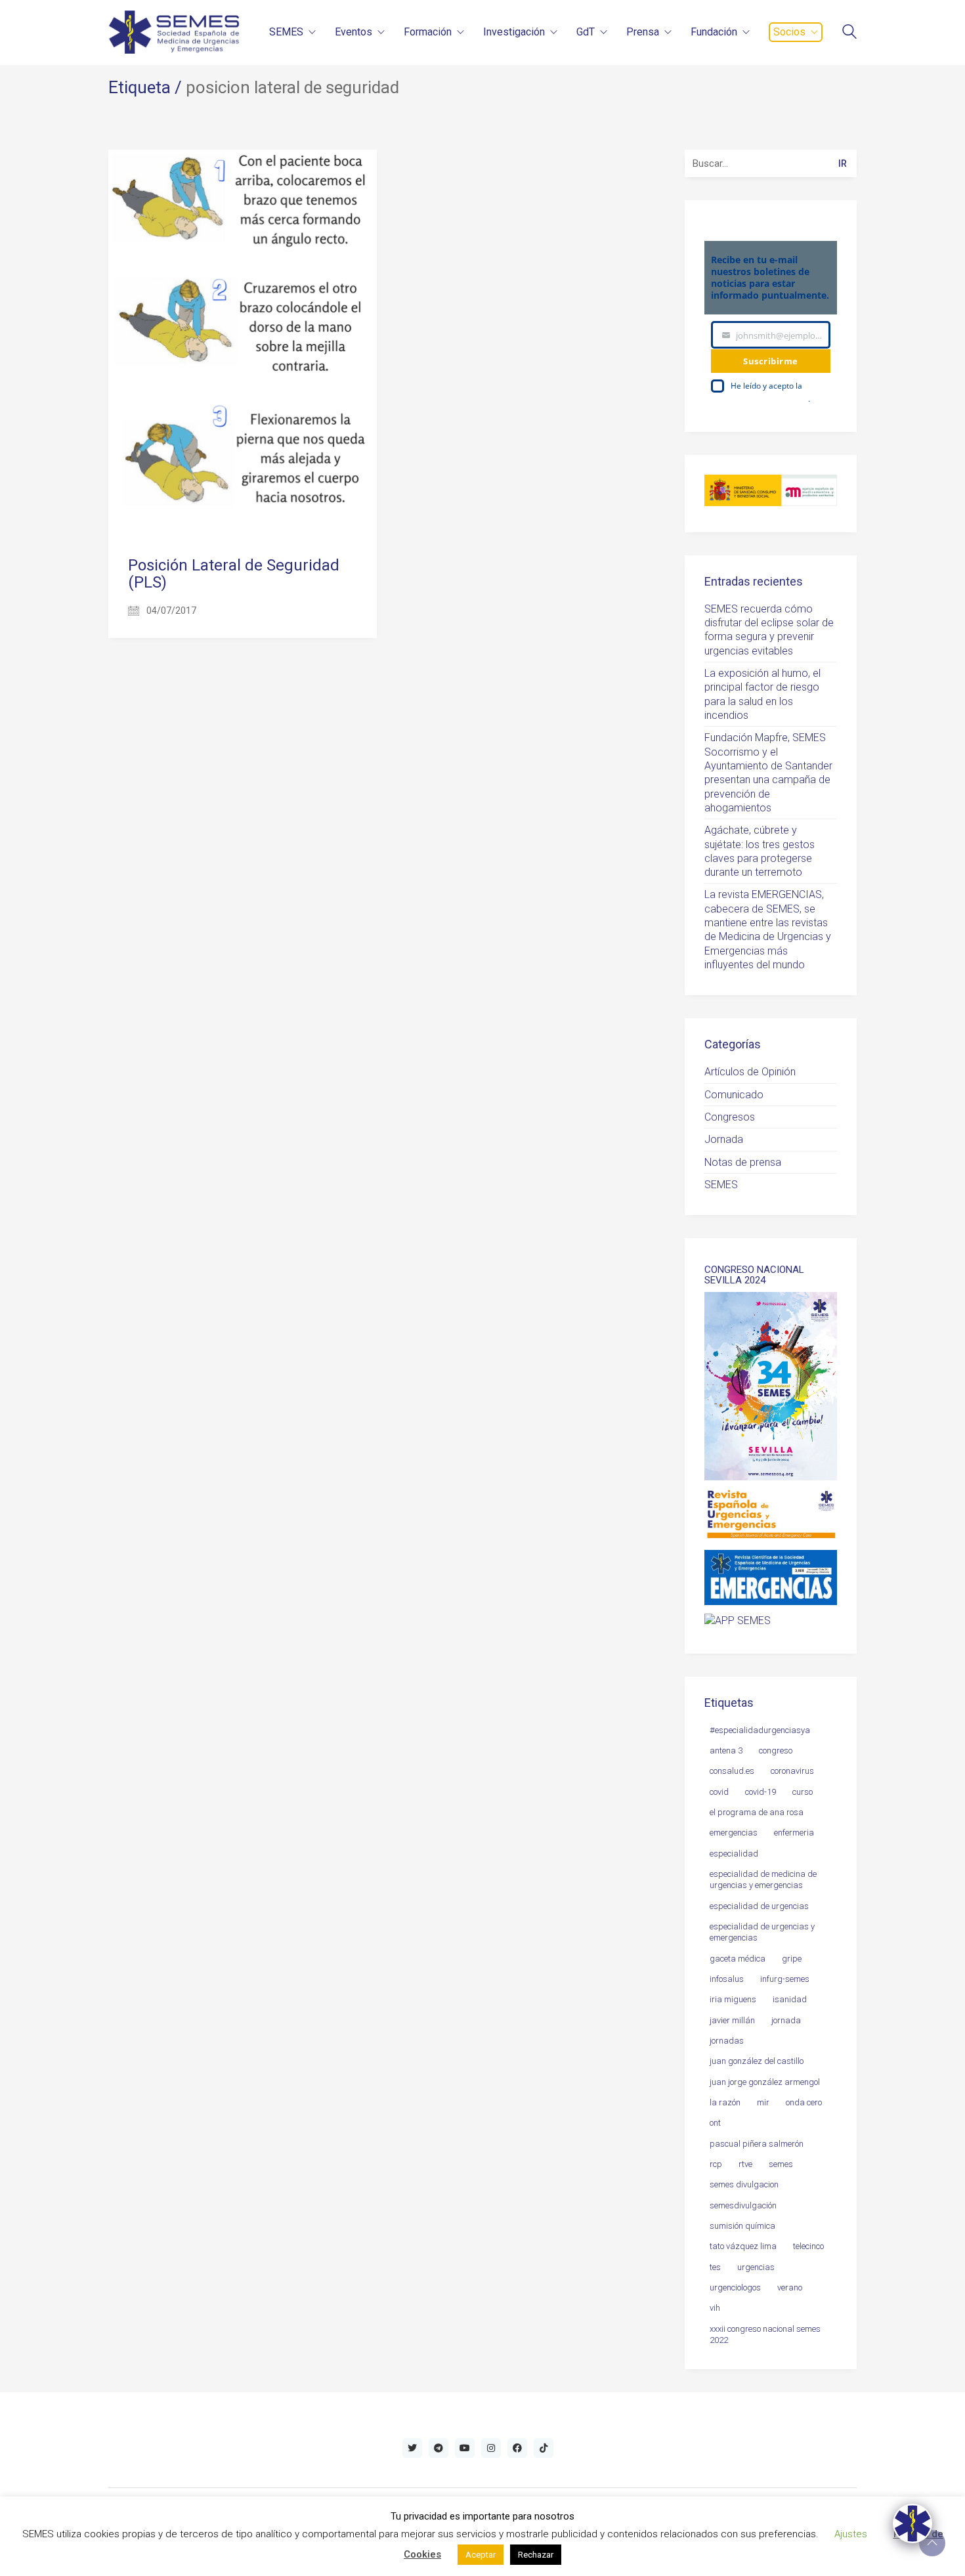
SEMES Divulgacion (744, 2184)
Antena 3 (726, 1750)
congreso (776, 1750)
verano (790, 2287)
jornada (786, 2020)
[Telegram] (439, 2448)
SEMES (721, 1185)
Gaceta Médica (738, 1959)
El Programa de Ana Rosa (757, 1812)
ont (715, 2123)
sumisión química (742, 2226)
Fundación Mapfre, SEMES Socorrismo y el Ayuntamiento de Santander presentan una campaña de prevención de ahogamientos (768, 773)
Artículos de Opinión (750, 1072)
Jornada (724, 1139)
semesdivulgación (743, 2205)
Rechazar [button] (536, 2555)
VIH (715, 2308)
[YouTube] (465, 2448)
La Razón (725, 2102)
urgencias (756, 2267)
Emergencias (734, 1833)
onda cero (804, 2102)
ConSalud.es (732, 1771)
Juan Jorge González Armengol (765, 2082)
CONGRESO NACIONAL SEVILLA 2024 (754, 1275)
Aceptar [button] (481, 2555)
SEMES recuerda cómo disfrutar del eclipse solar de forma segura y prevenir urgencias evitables (769, 630)
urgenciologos (735, 2287)
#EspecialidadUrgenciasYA (760, 1730)
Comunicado (734, 1095)
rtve (745, 2164)
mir (763, 2102)
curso (803, 1792)
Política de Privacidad (769, 399)
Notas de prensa (743, 1162)
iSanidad (790, 1999)
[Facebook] (517, 2448)
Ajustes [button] (851, 2534)
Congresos (730, 1117)
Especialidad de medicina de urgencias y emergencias (763, 1879)
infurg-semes (785, 1979)
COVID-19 (761, 1792)
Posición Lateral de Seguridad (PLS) (234, 574)
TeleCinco (808, 2246)
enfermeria (794, 1833)
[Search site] (849, 33)
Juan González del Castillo (757, 2061)
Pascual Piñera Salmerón (757, 2144)
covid (719, 1792)
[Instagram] (491, 2448)
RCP (716, 2164)
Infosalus (727, 1979)
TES (715, 2267)
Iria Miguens (733, 1999)
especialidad (734, 1854)
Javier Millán (732, 2020)
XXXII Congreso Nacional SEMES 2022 (765, 2334)
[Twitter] (412, 2448)
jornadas (727, 2041)
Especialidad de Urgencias (759, 1906)
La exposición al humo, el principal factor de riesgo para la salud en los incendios (762, 694)
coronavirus (792, 1771)
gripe (792, 1959)
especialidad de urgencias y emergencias (762, 1932)
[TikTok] (544, 2448)
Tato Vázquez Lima (743, 2246)
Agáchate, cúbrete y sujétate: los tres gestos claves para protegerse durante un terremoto (760, 851)
